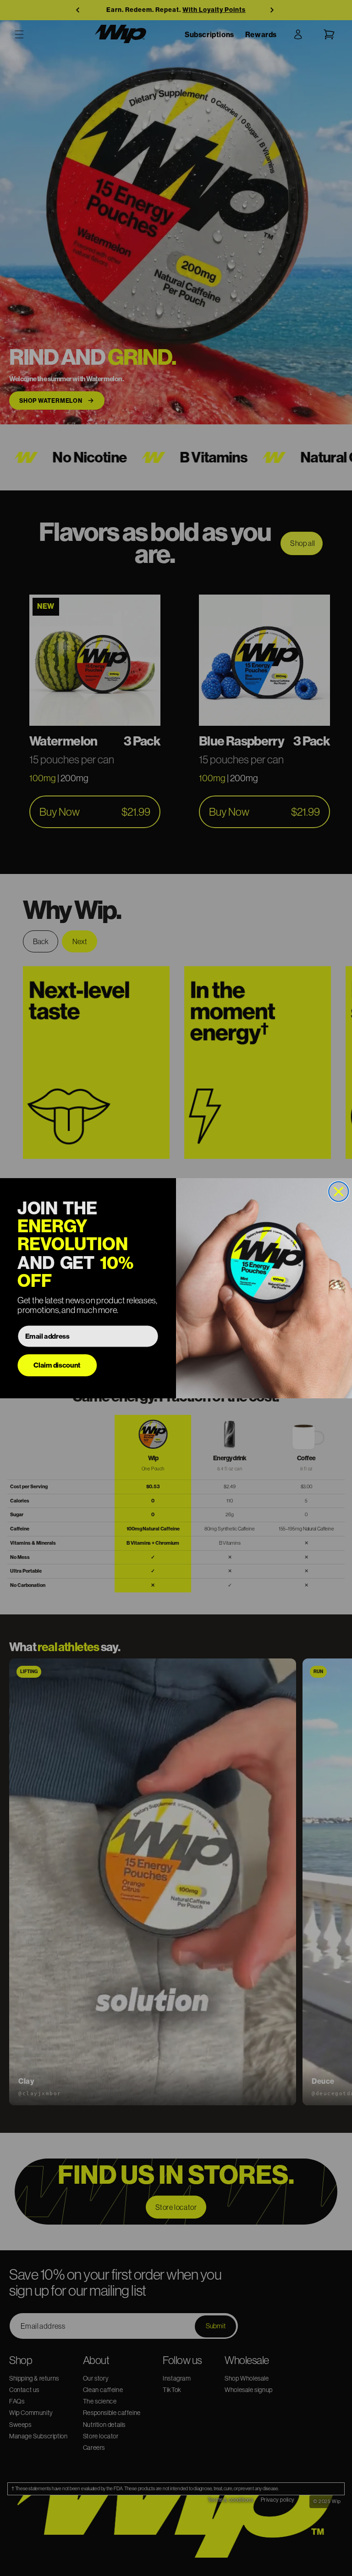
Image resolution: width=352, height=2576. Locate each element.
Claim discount (57, 1365)
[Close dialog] (338, 1191)
